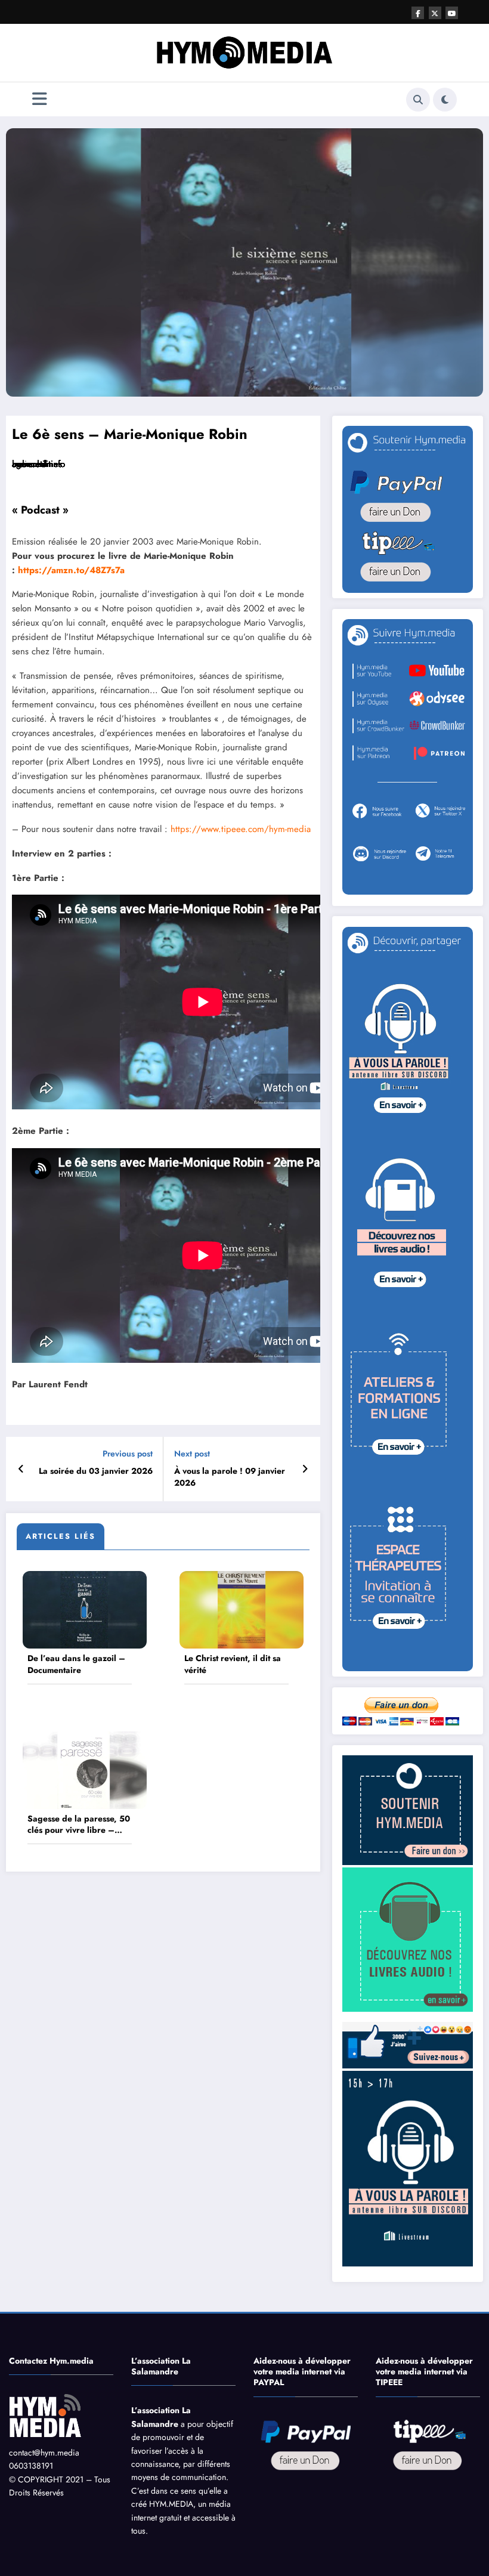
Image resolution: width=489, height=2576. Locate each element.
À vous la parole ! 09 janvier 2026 (230, 1477)
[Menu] (40, 99)
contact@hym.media (44, 2453)
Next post (192, 1454)
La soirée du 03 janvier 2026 (96, 1471)
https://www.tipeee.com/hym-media (241, 829)
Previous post (128, 1454)
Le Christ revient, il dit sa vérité (233, 1664)
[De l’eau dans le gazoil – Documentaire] (85, 1609)
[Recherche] (418, 100)
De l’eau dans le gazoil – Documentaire (76, 1664)
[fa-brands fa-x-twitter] (435, 13)
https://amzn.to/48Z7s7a (71, 570)
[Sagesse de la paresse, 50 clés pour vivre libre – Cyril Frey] (85, 1769)
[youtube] (452, 13)
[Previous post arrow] (21, 1469)
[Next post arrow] (305, 1469)
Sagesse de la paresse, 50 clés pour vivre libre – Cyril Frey (79, 1825)
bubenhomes (37, 464)
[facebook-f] (418, 13)
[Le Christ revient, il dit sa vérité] (242, 1609)
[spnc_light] (445, 100)
